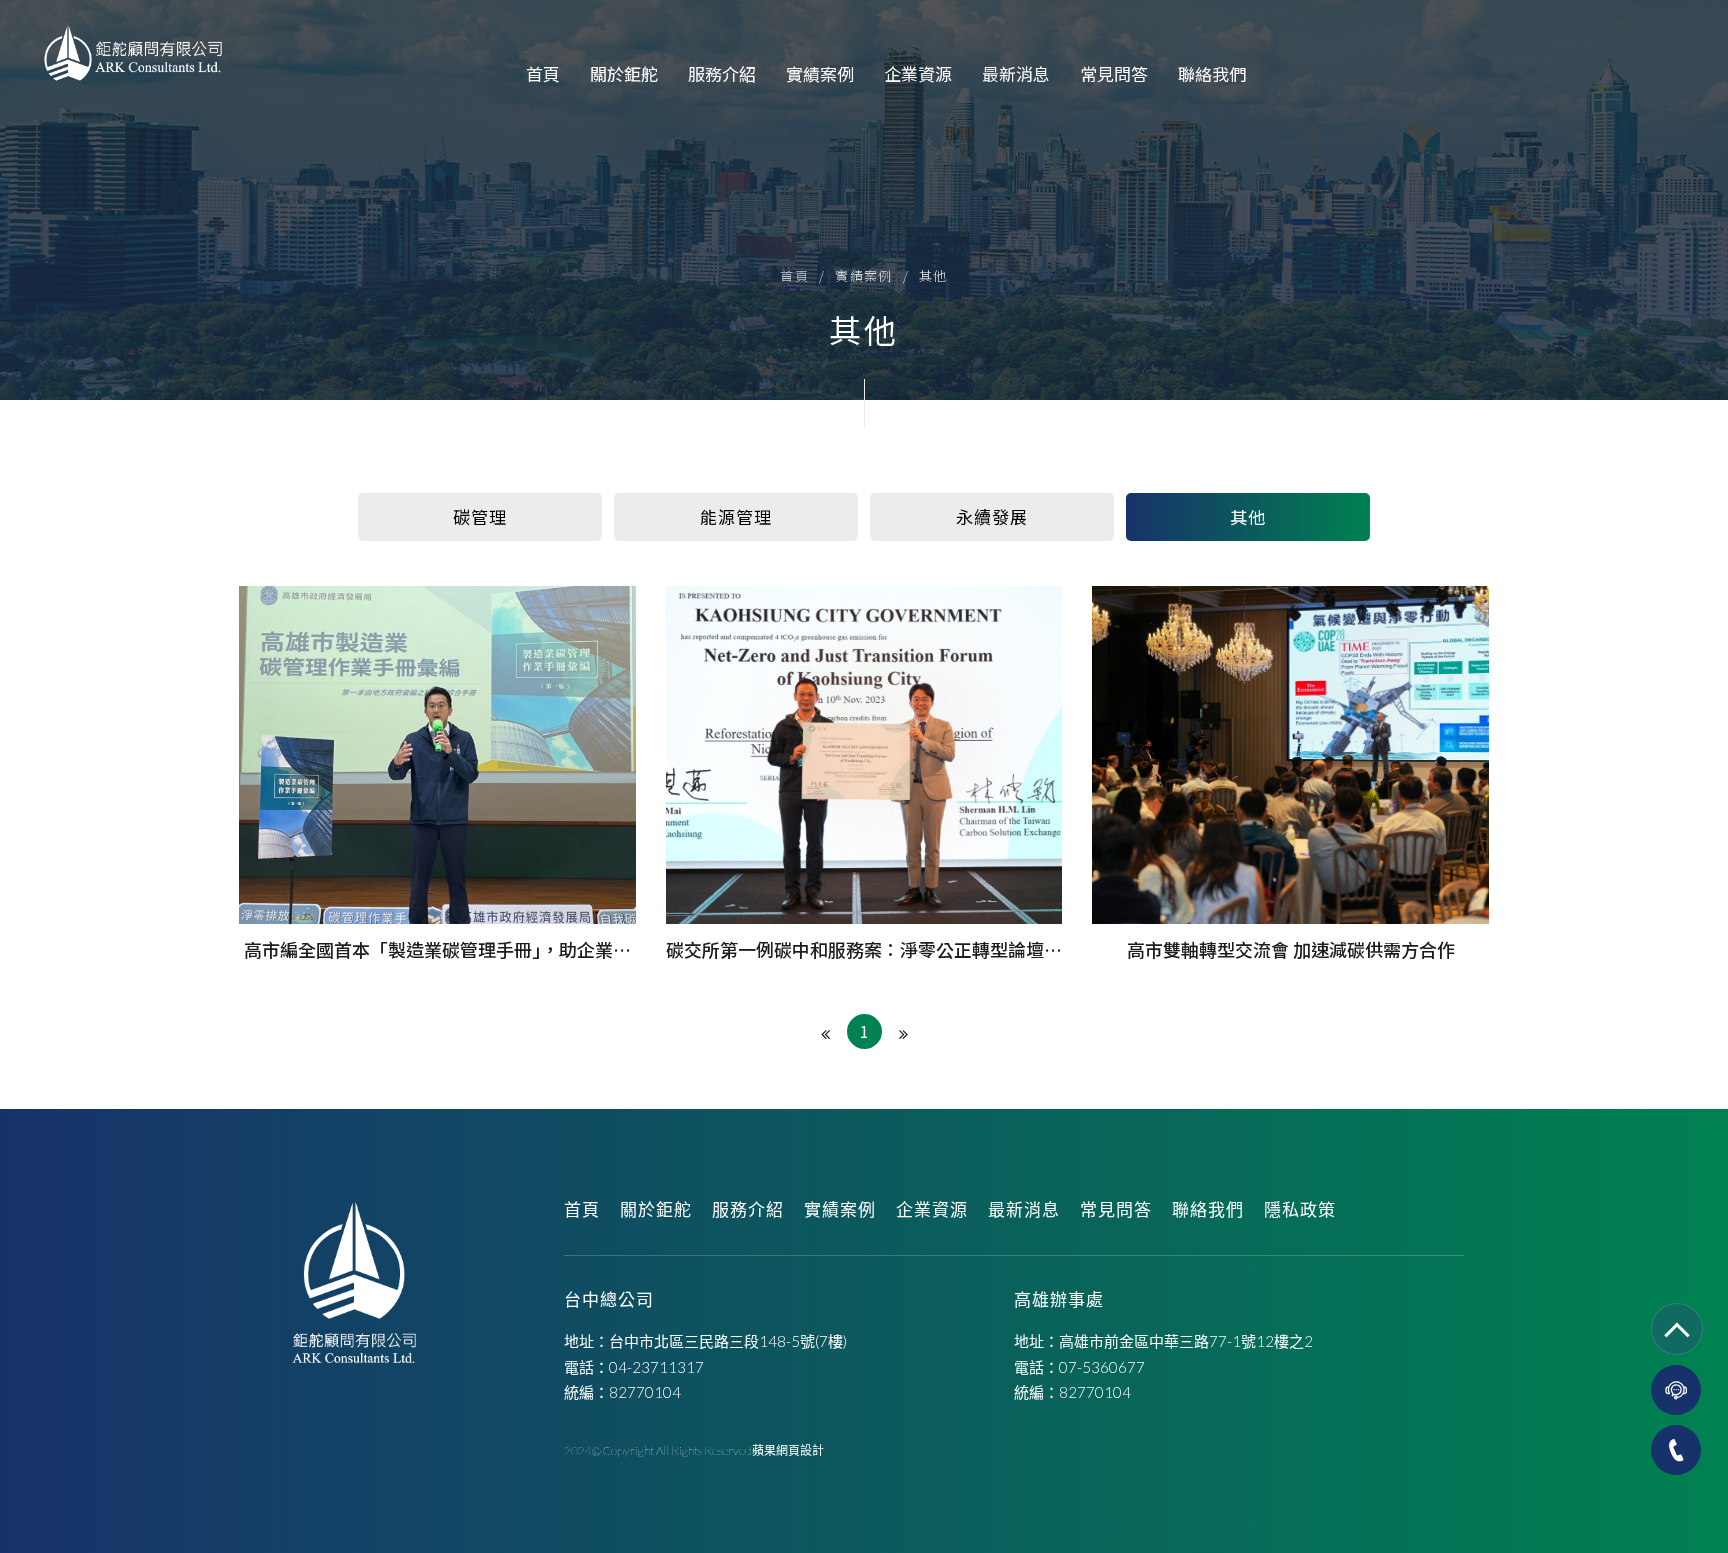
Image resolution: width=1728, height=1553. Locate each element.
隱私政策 (1300, 1209)
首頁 (543, 73)
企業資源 (918, 73)
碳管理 (480, 516)
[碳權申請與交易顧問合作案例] (864, 200)
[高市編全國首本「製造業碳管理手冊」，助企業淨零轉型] (437, 775)
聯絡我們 (1212, 73)
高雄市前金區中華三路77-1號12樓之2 (1186, 1341)
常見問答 (1114, 73)
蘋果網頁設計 (788, 1450)
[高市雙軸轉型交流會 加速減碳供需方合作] (1290, 775)
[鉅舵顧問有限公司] (133, 54)
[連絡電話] (1676, 1450)
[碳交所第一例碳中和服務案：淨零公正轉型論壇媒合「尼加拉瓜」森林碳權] (864, 775)
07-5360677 (1102, 1367)
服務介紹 (722, 73)
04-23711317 (656, 1367)
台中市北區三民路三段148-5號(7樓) (728, 1341)
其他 (933, 275)
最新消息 (1016, 73)
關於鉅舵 (624, 73)
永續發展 (991, 516)
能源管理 (735, 516)
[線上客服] (1676, 1390)
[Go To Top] (1677, 1329)
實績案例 (820, 73)
